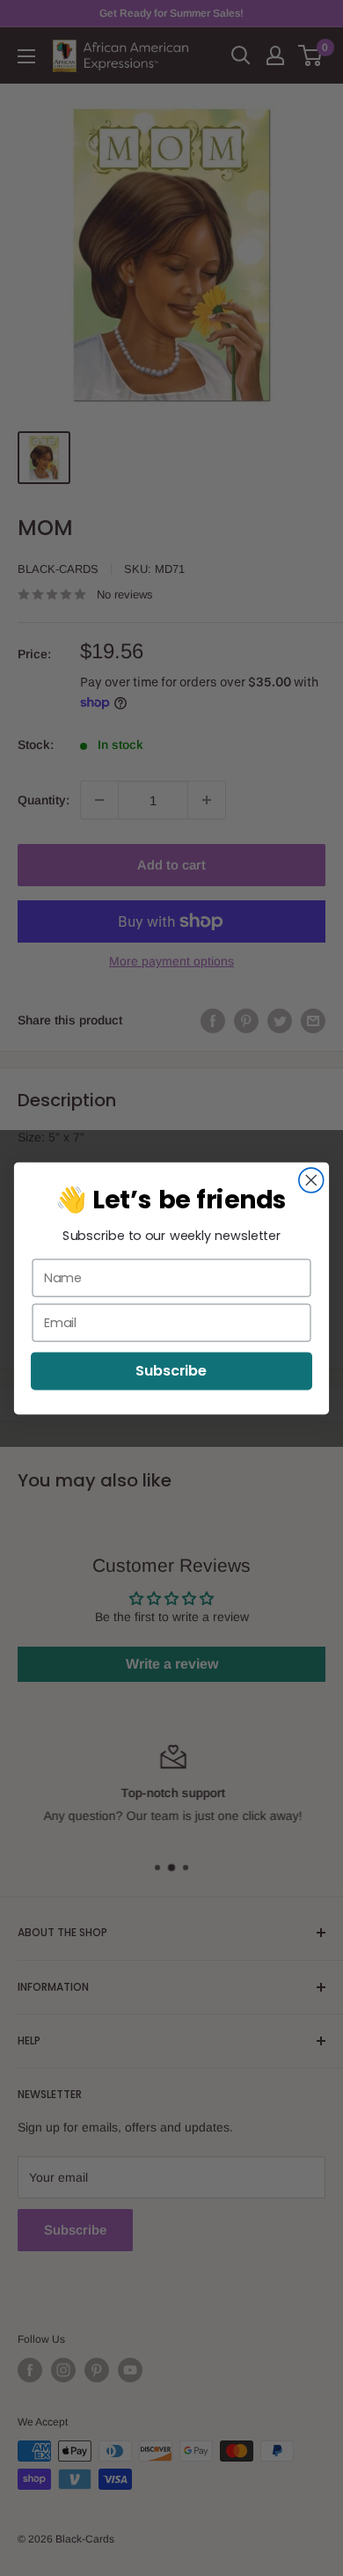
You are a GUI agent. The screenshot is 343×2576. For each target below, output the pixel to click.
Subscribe (171, 1370)
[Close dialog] (311, 1180)
